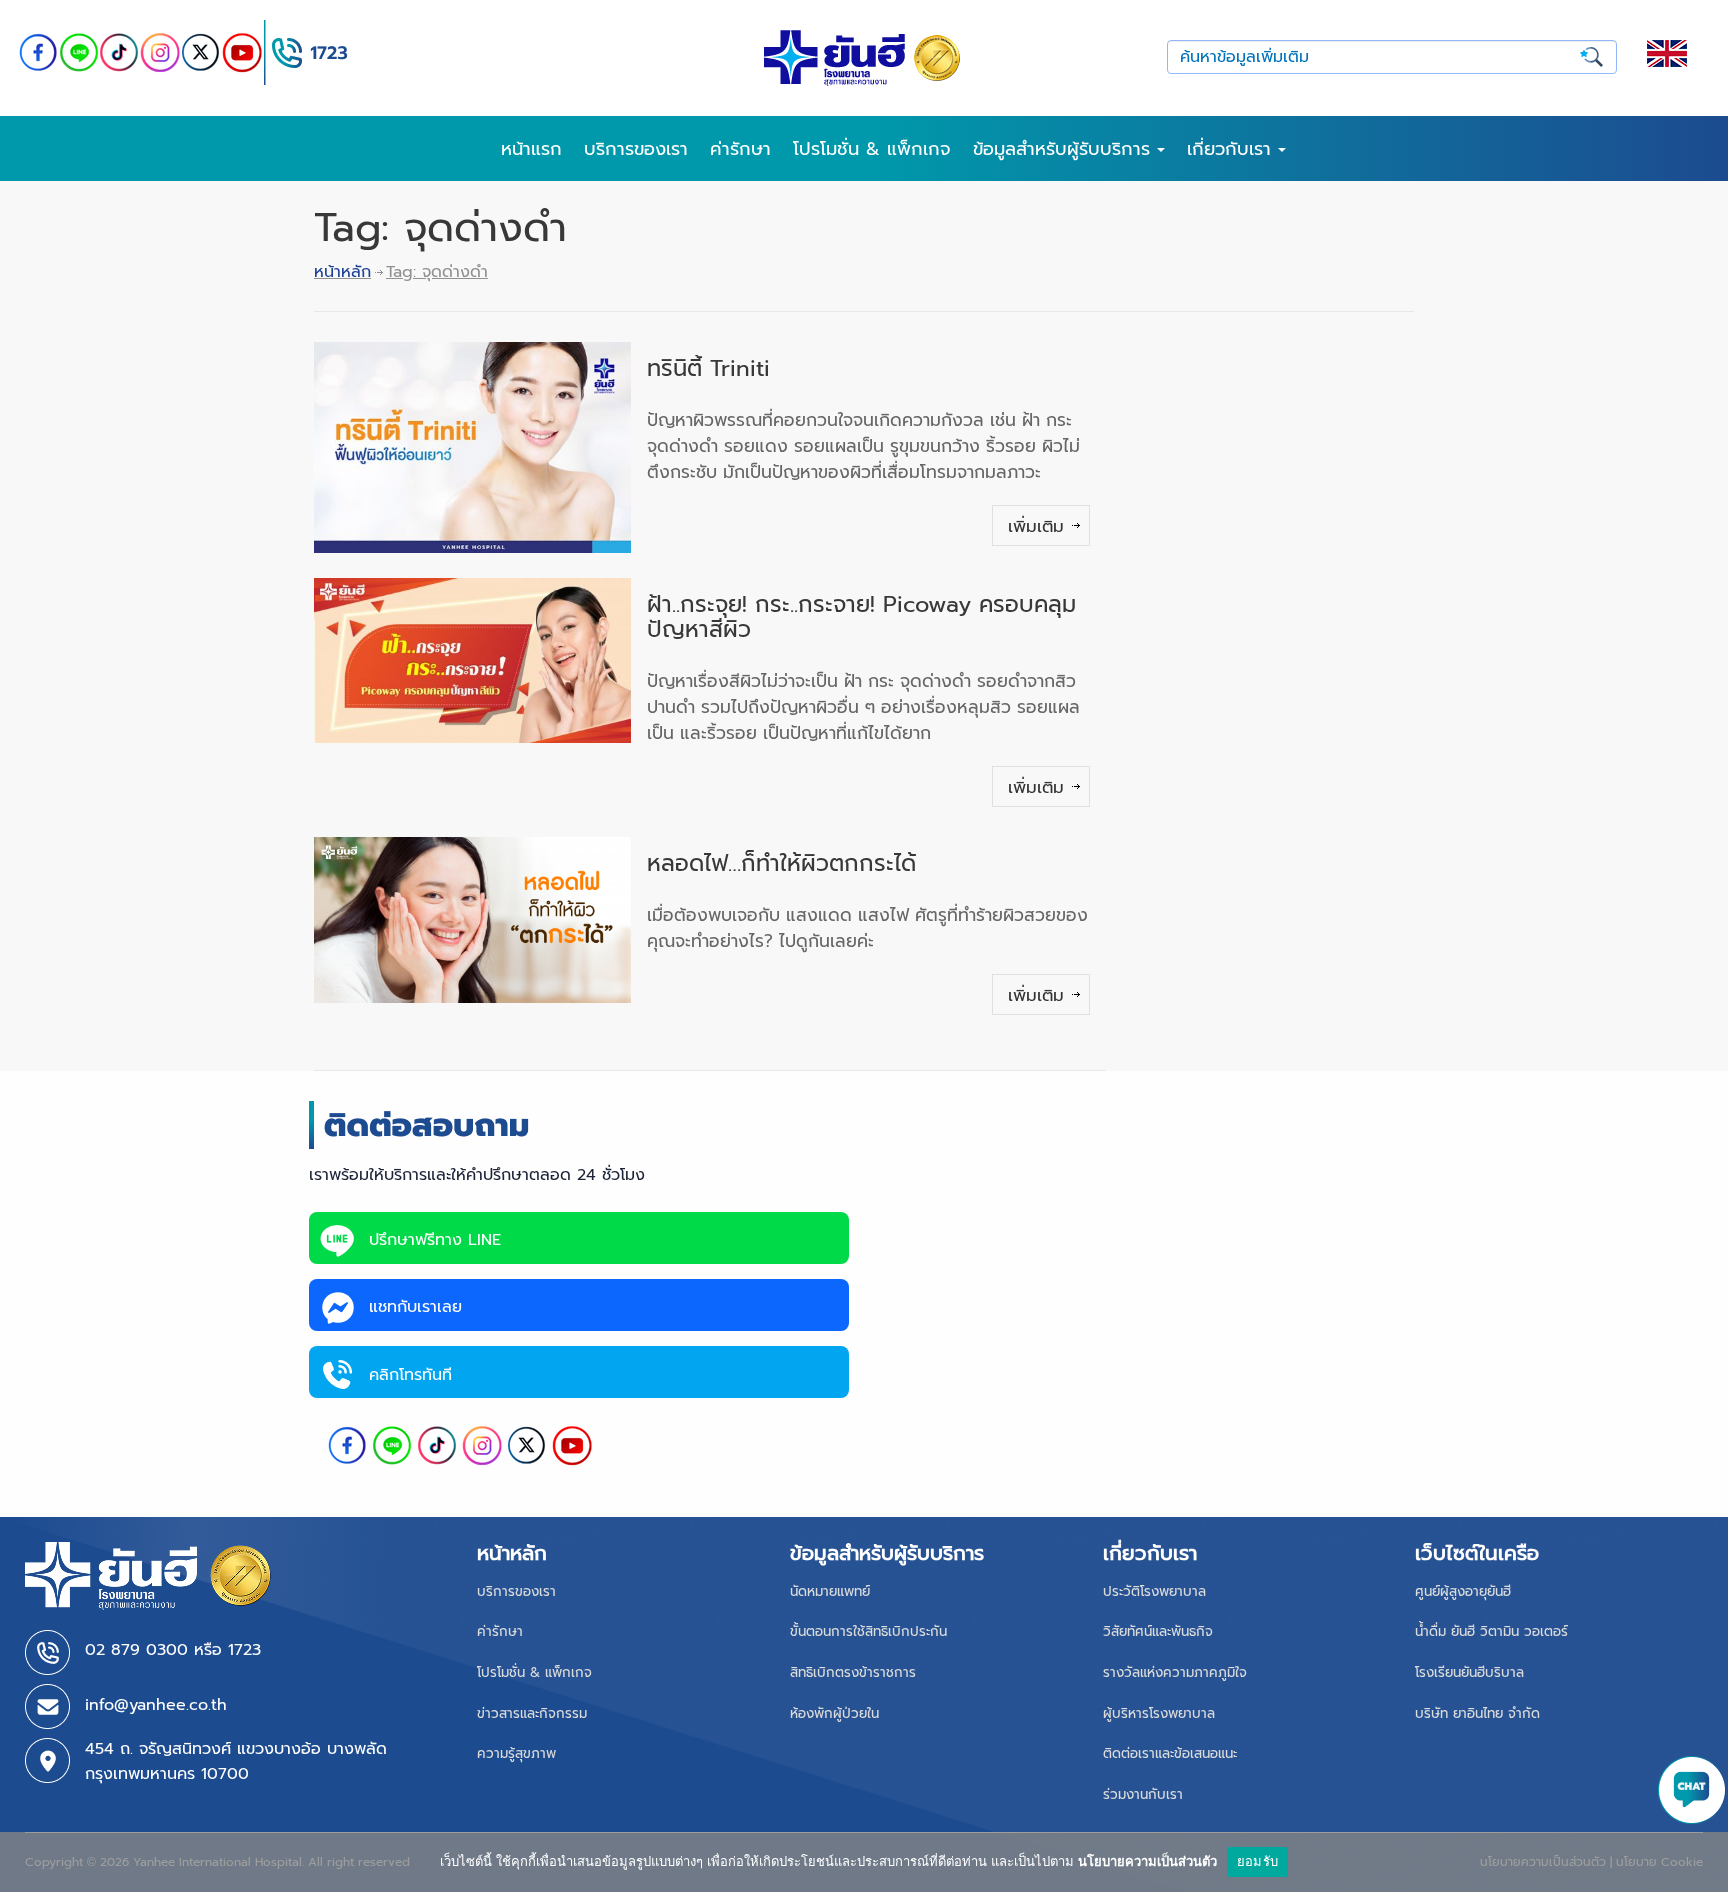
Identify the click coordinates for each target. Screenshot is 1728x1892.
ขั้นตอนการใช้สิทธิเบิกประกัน (868, 1631)
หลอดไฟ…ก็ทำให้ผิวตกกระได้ (781, 863)
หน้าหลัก (342, 272)
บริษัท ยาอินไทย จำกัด (1477, 1713)
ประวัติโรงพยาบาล (1154, 1591)
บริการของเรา (636, 149)
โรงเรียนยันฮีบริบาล (1469, 1672)
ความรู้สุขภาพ (516, 1753)
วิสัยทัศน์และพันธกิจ (1158, 1631)
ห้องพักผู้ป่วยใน (834, 1713)
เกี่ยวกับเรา (1232, 149)
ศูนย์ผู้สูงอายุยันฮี (1463, 1591)
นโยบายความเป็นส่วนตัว (1147, 1861)
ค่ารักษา (740, 149)
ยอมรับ (1257, 1861)
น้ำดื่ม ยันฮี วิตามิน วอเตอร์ (1491, 1631)
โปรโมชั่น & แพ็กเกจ (872, 149)
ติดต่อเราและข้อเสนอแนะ (1170, 1753)
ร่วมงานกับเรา (1143, 1794)
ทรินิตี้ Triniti (708, 368)
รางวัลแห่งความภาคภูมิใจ (1175, 1672)
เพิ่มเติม (1036, 526)
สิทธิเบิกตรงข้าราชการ (853, 1672)
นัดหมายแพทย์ (830, 1591)
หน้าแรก (531, 149)
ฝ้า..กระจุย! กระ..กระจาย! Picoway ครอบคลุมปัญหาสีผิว (861, 617)
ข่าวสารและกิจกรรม (532, 1713)
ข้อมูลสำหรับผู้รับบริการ (1065, 149)
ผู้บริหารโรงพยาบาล (1159, 1713)
